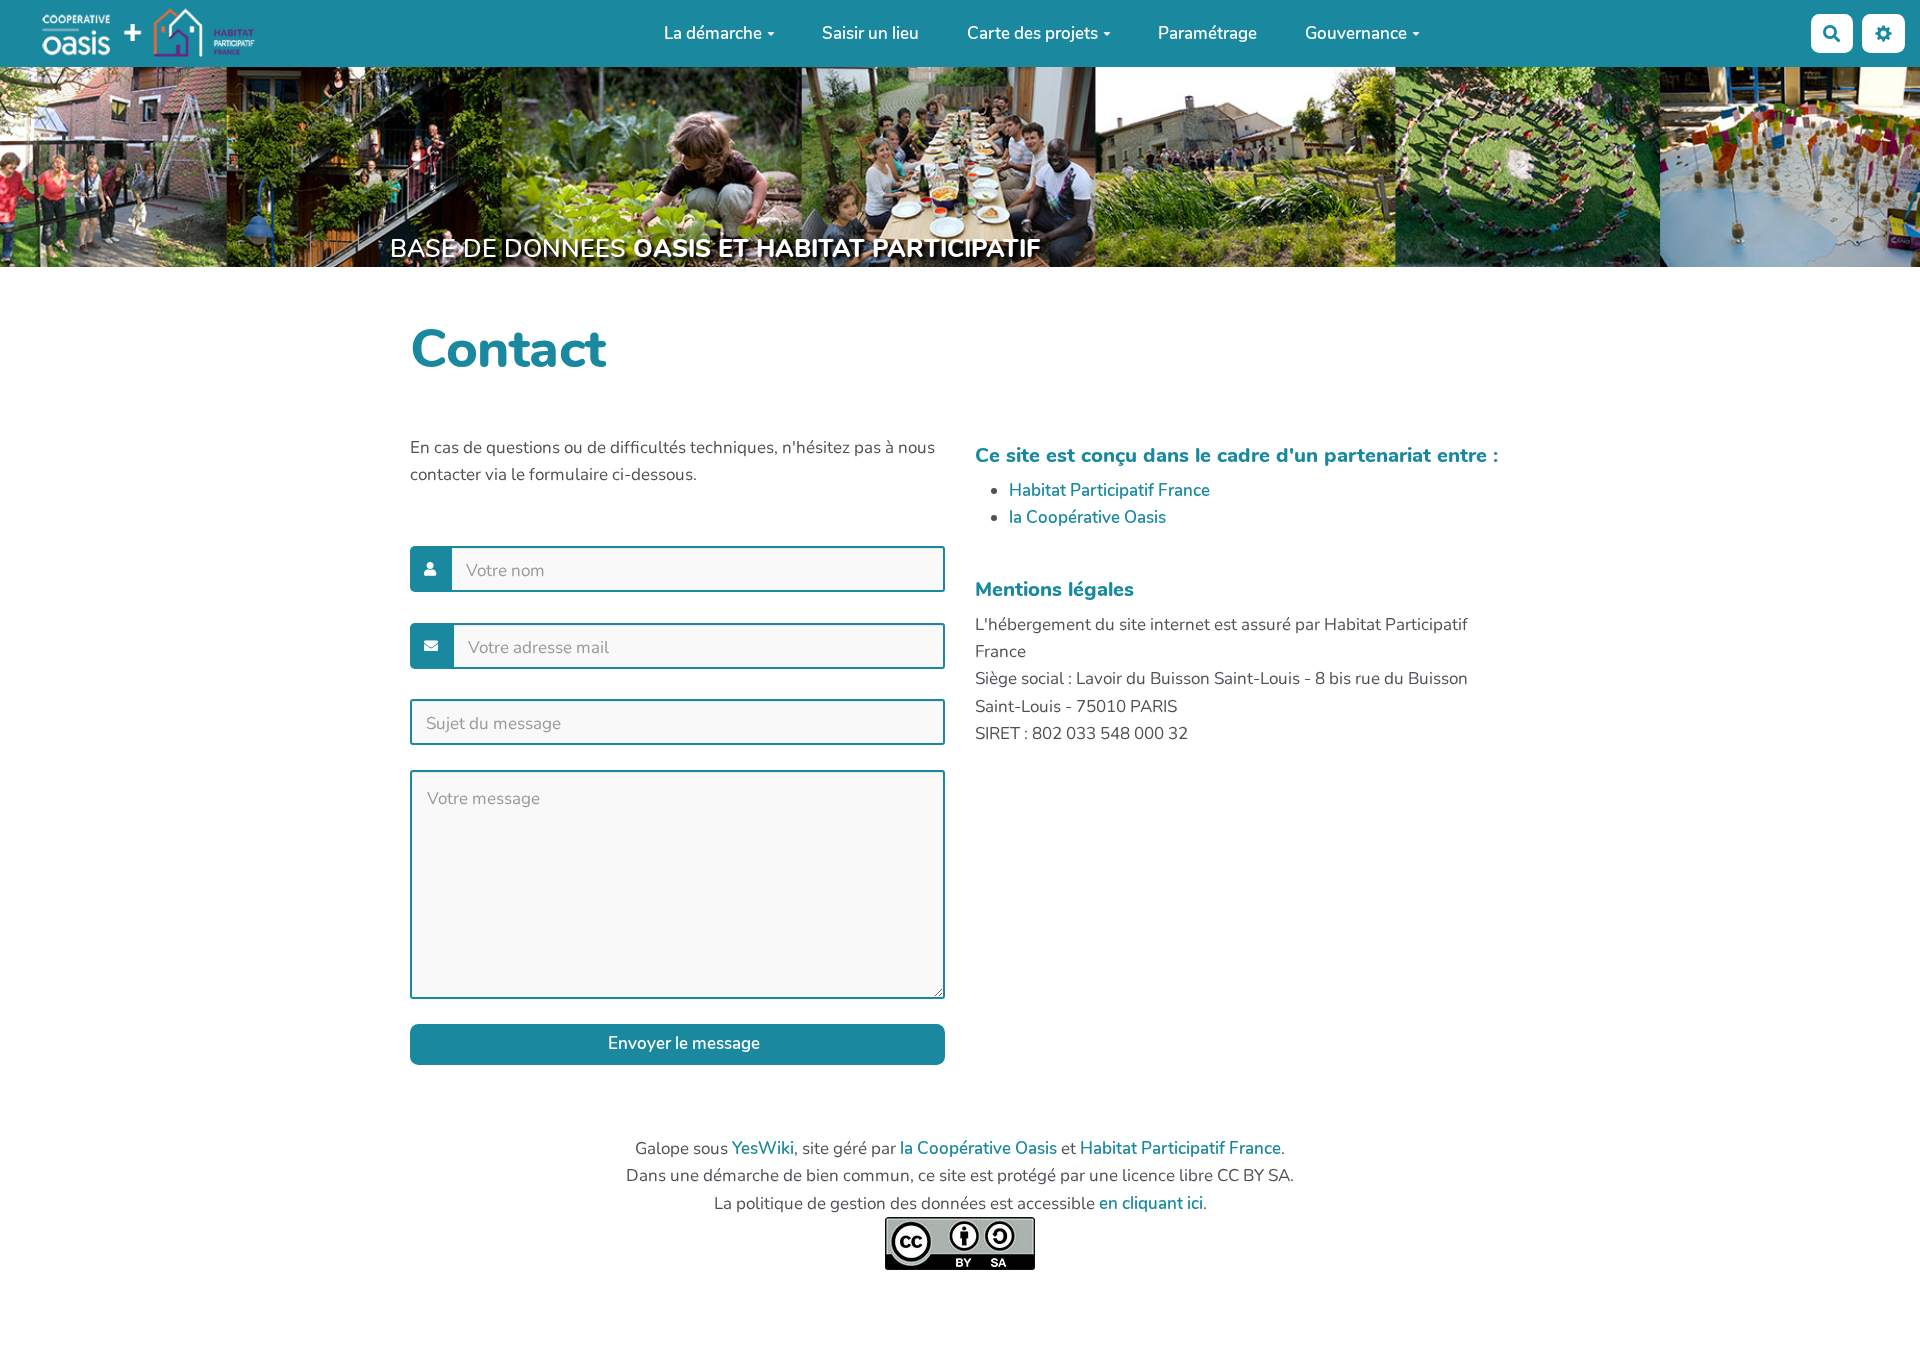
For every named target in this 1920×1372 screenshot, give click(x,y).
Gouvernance (1356, 33)
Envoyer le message (682, 1043)
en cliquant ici (1151, 1203)
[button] (1883, 33)
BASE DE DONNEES (715, 249)
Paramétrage (1207, 33)
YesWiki (763, 1148)
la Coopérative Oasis (1087, 517)
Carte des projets (1032, 33)
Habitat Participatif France (1109, 490)
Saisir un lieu (870, 33)
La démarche (713, 33)
